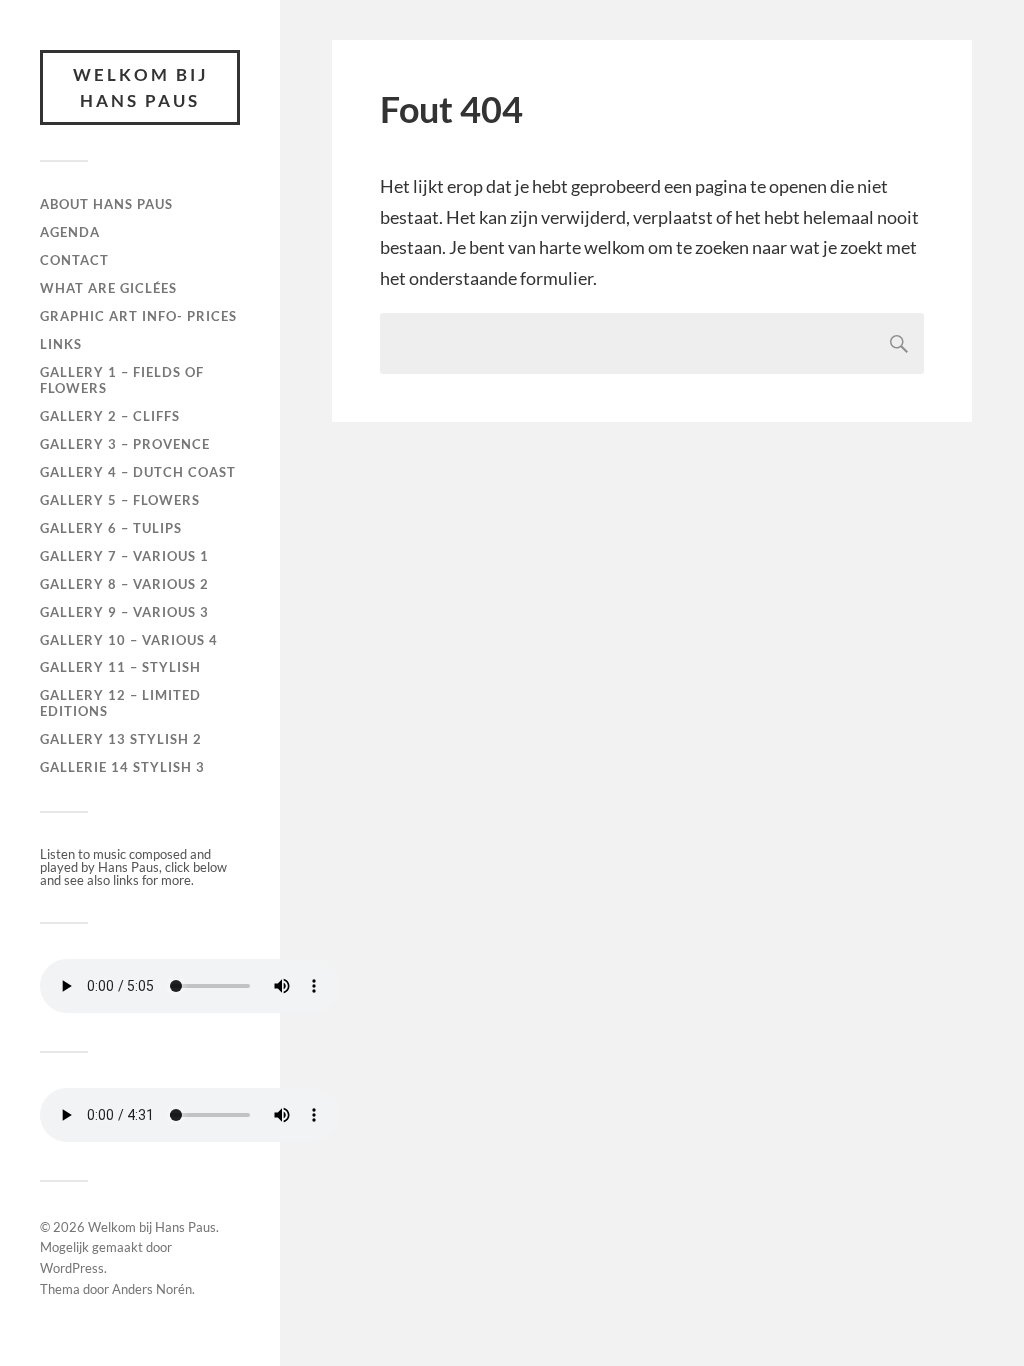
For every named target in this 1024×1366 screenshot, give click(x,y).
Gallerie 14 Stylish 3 (122, 767)
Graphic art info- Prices (138, 316)
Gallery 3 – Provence (125, 444)
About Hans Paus (106, 204)
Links (61, 344)
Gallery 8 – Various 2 (124, 584)
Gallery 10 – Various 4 (129, 640)
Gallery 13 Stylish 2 (121, 739)
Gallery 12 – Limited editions (120, 703)
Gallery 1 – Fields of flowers (122, 380)
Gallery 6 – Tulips (111, 528)
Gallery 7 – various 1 (124, 556)
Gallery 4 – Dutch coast (138, 472)
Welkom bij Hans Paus (140, 87)
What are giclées (108, 288)
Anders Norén (152, 1289)
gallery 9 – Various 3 (124, 612)
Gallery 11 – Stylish (120, 667)
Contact (74, 260)
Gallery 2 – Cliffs (110, 416)
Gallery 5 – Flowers (120, 500)
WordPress (72, 1268)
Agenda (70, 232)
